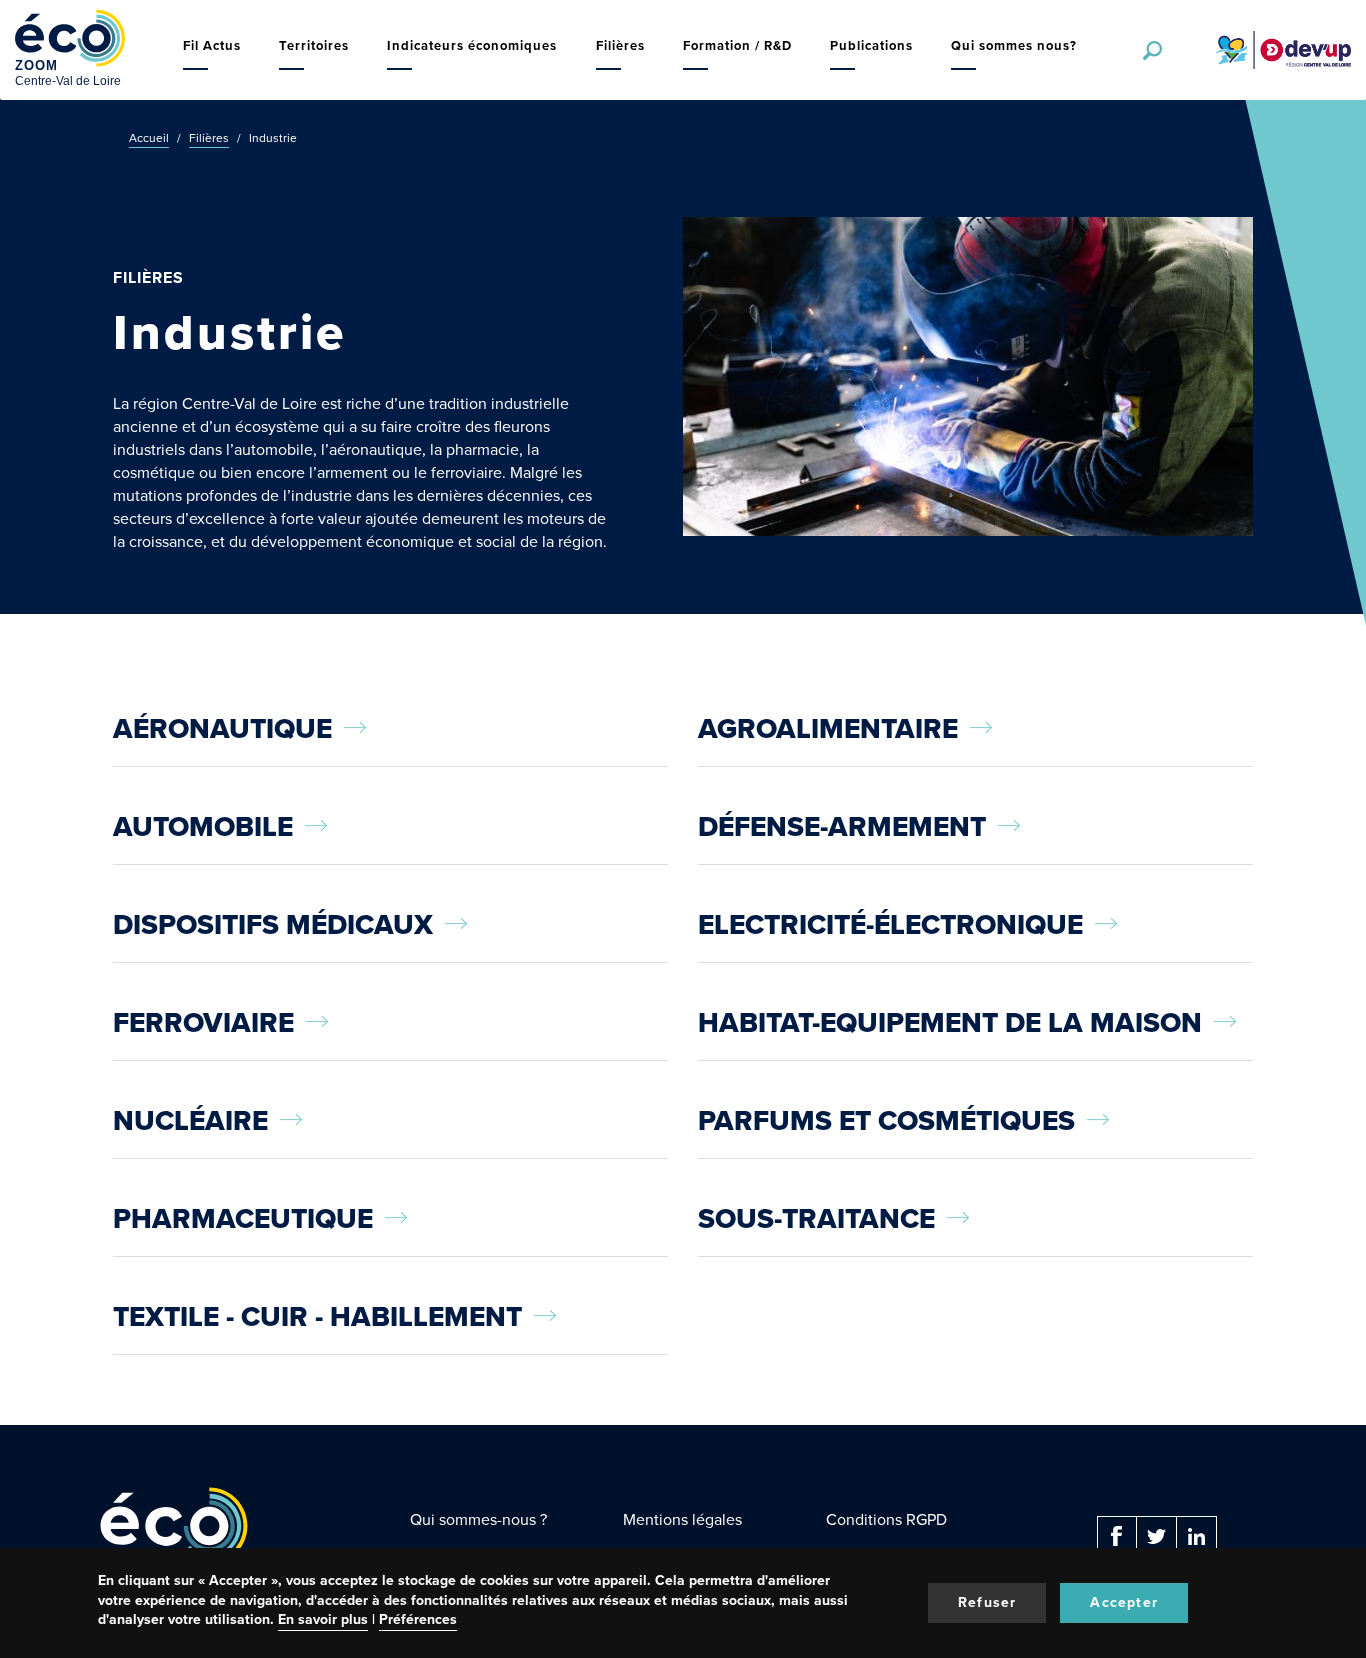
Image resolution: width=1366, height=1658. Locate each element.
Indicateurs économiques (472, 45)
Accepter (1124, 1602)
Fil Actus (212, 45)
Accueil (149, 138)
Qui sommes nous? (1014, 45)
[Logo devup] (1275, 50)
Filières (620, 45)
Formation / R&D (737, 45)
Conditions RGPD (886, 1519)
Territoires (314, 45)
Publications (871, 45)
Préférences (418, 1619)
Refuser (987, 1602)
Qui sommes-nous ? (478, 1519)
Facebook (1117, 1536)
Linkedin (1197, 1536)
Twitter (1157, 1536)
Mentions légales (682, 1519)
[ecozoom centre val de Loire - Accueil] (70, 50)
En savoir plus (323, 1619)
